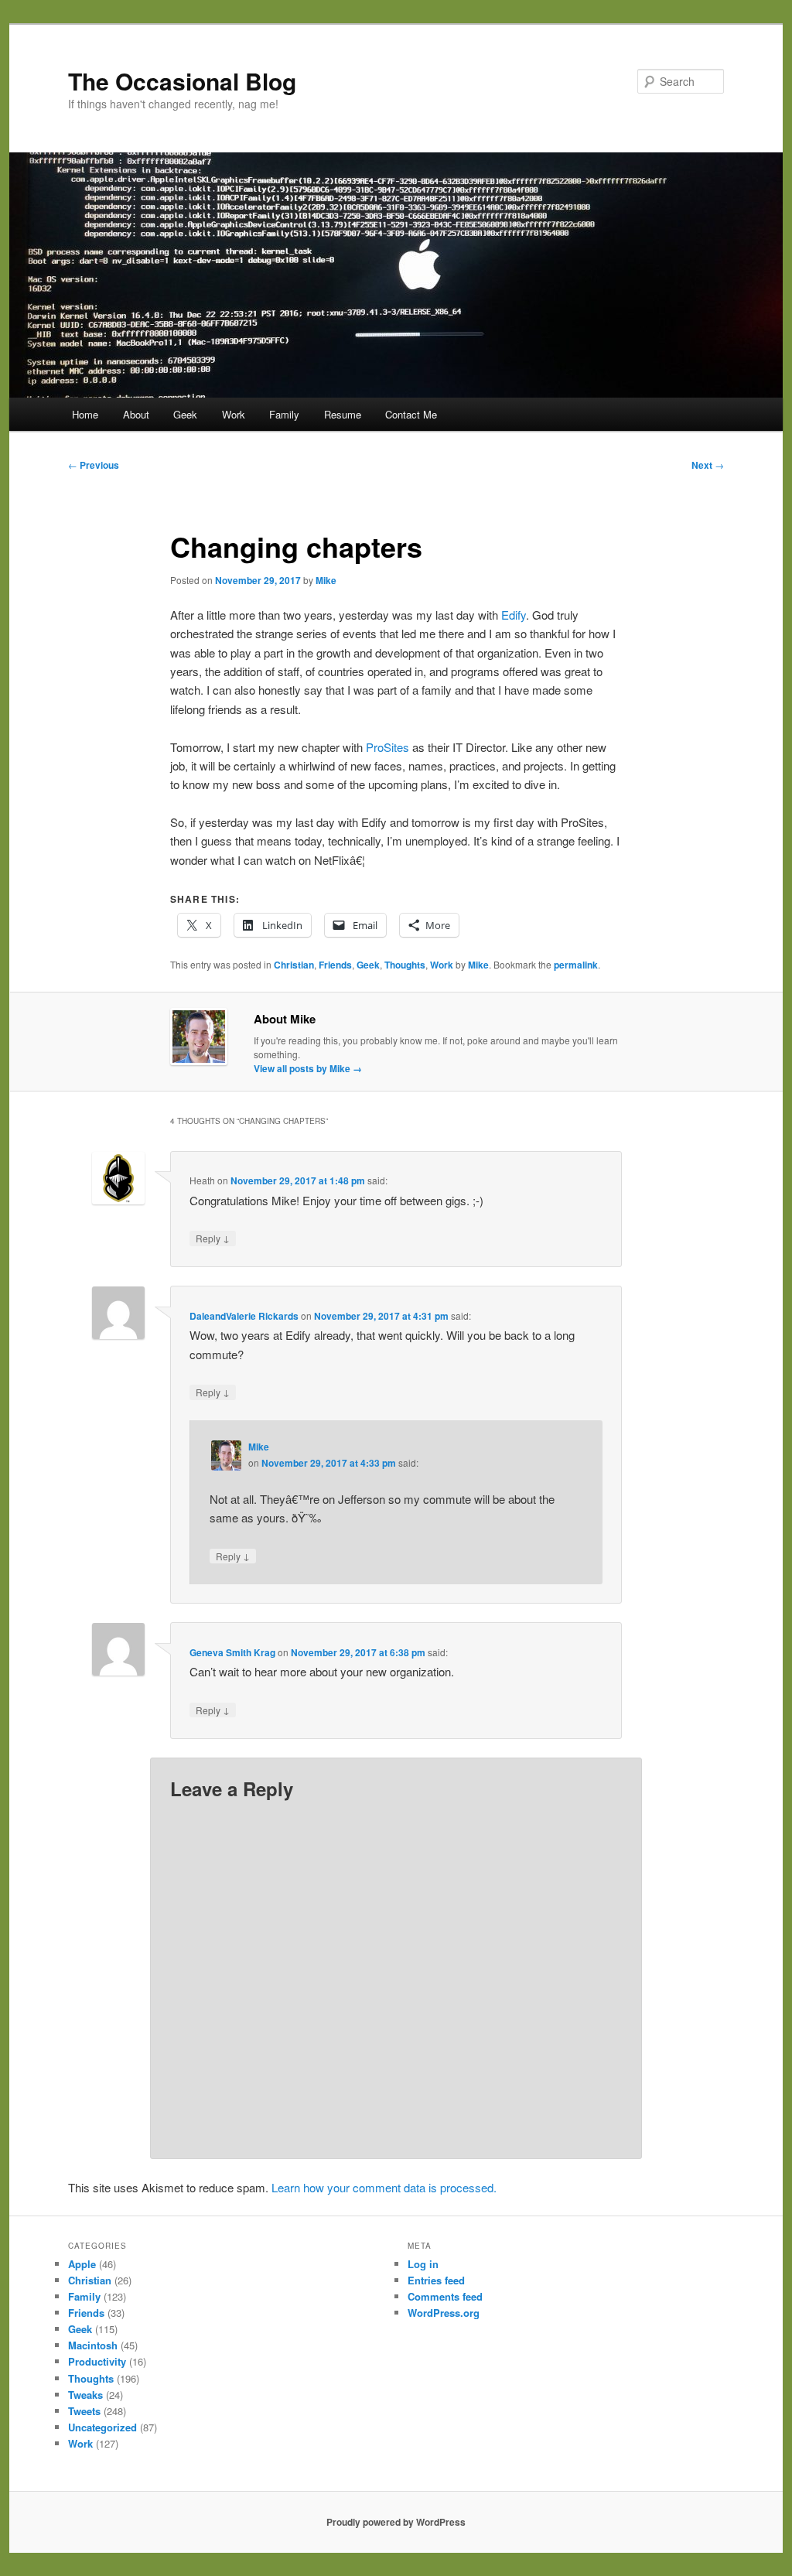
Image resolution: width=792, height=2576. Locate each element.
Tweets (84, 2411)
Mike (326, 580)
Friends (335, 965)
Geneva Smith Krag (232, 1652)
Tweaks (85, 2395)
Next (708, 465)
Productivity (97, 2361)
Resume (343, 414)
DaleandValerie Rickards (244, 1316)
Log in (423, 2264)
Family (284, 414)
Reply (213, 1238)
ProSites (387, 747)
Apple (82, 2264)
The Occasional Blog (182, 81)
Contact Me (411, 414)
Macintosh (93, 2345)
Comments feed (445, 2296)
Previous (94, 465)
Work (234, 414)
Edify (514, 615)
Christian (294, 965)
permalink (576, 965)
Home (85, 414)
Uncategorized (102, 2427)
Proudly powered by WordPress (396, 2522)
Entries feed (436, 2280)
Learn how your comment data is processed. (384, 2187)
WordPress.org (444, 2313)
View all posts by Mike (308, 1068)
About (136, 414)
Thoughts (405, 965)
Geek (185, 414)
